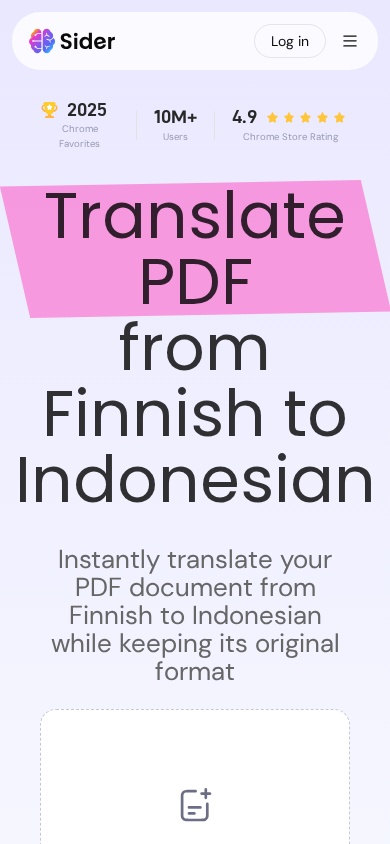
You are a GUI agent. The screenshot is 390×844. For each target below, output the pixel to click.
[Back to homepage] (72, 41)
